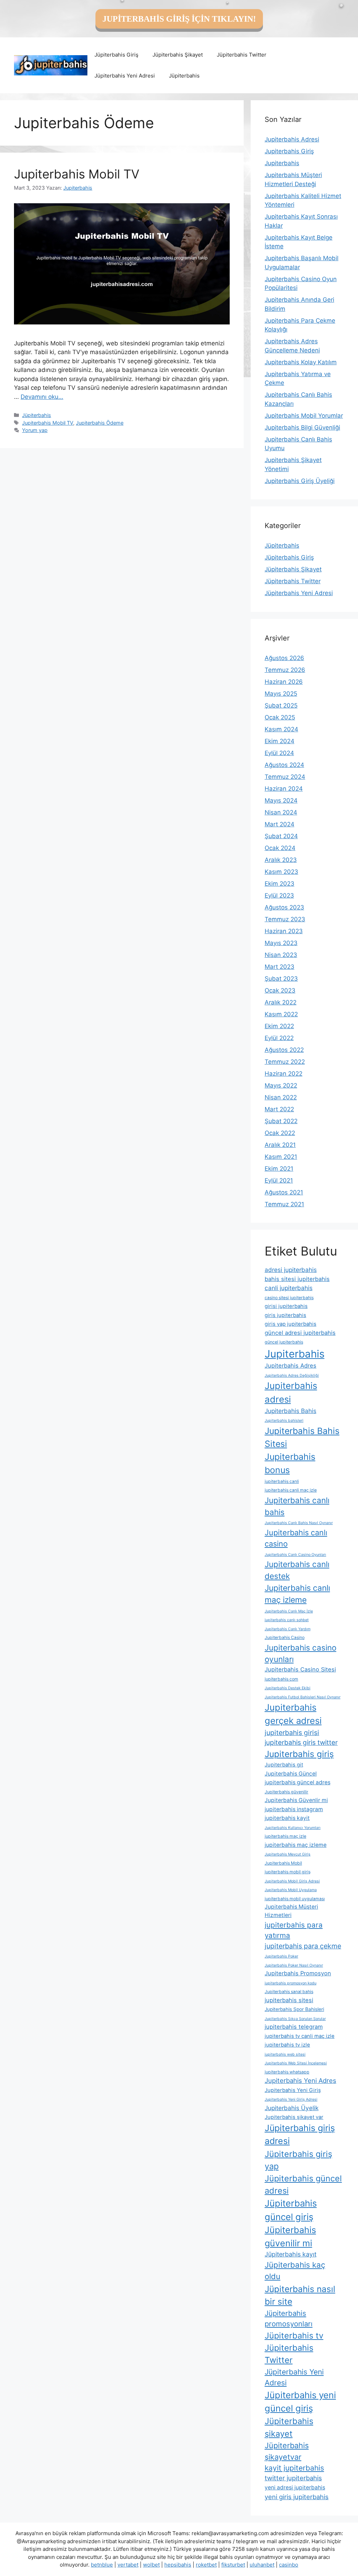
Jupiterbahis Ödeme (100, 423)
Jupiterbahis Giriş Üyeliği (300, 481)
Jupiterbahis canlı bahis (297, 1506)
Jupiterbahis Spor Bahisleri (294, 2009)
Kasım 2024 (281, 729)
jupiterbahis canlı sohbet (287, 1620)
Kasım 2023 (281, 872)
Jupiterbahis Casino (285, 1637)
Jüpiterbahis (184, 76)
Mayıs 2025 (281, 694)
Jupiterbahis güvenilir (287, 1792)
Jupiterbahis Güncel (291, 1774)
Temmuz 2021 (284, 1204)
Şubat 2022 (281, 1121)
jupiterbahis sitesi (289, 2000)
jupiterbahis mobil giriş (288, 1872)
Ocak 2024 (280, 848)
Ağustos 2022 (284, 1050)
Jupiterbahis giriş (299, 1754)
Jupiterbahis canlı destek (297, 1570)
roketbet (206, 2565)
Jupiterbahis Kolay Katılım (301, 362)
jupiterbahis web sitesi (285, 2054)
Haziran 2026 (284, 682)
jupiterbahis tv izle (287, 2045)
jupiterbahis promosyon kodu (291, 1983)
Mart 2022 (279, 1109)
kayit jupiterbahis (294, 2468)
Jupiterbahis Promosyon (298, 1973)
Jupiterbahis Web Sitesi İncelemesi (296, 2063)
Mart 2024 (280, 824)
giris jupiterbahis (285, 1315)
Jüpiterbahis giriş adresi (300, 2134)
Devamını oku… (42, 397)
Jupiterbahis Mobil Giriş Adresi (292, 1881)
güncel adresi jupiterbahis (300, 1333)
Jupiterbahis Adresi (292, 139)
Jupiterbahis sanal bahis (289, 1992)
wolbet (151, 2565)
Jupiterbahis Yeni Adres (300, 2080)
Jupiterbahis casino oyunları (300, 1653)
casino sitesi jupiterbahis (289, 1298)
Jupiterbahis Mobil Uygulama (291, 1890)
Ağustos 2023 (284, 907)
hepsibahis (178, 2565)
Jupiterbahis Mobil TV (77, 174)
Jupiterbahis (282, 163)
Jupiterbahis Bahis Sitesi (302, 1437)
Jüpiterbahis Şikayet (178, 55)
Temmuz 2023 (285, 919)
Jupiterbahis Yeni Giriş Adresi (291, 2099)
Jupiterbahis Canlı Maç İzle (289, 1611)
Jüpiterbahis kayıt (291, 2254)
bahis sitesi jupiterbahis (297, 1279)
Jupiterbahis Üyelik (292, 2108)
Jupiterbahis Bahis (291, 1411)
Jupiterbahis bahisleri (284, 1421)
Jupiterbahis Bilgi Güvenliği (302, 427)
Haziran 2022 (284, 1074)
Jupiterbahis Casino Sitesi (300, 1669)
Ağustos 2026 (284, 658)
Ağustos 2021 (284, 1192)
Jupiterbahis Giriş (289, 151)
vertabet (128, 2565)
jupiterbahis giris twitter (301, 1743)
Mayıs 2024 (281, 800)
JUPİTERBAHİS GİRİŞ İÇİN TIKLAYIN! (179, 19)
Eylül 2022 (279, 1038)
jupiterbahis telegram (294, 2027)
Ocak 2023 (280, 990)
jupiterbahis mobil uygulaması (295, 1899)
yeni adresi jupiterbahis (295, 2487)
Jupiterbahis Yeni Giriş (293, 2090)
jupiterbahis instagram (294, 1809)
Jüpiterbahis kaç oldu (295, 2271)
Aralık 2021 (280, 1145)
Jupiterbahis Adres (291, 1366)
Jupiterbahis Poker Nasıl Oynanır (294, 1965)
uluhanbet (262, 2565)
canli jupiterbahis (289, 1288)
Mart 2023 (280, 967)
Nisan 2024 (281, 812)
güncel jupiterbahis (284, 1342)
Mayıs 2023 (281, 943)
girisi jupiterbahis (286, 1306)
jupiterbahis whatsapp (287, 2072)
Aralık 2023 (281, 860)
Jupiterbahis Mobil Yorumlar (304, 416)
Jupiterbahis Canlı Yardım (288, 1629)
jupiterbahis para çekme (303, 1946)
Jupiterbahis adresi (291, 1392)
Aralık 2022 (281, 1002)
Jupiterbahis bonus (290, 1463)
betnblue (102, 2565)
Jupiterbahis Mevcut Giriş (288, 1854)
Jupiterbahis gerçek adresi (293, 1714)
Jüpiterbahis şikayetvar (287, 2451)
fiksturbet (233, 2565)
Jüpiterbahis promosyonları (289, 2318)
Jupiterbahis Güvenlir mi (296, 1800)
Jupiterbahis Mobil (283, 1863)
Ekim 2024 (280, 741)
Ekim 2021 (279, 1169)
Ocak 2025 (280, 717)
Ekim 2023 (280, 884)
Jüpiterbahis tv (294, 2336)
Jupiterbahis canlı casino (296, 1538)
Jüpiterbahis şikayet (289, 2427)
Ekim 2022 (279, 1026)
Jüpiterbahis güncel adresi (303, 2185)
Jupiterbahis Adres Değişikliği (292, 1375)
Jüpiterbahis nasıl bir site (300, 2295)
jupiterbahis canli (282, 1481)
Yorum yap (35, 430)
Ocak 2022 (280, 1133)
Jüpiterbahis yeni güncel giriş (300, 2402)
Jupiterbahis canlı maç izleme (297, 1594)
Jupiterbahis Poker (281, 1956)
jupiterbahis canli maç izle (291, 1490)
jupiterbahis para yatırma (294, 1930)
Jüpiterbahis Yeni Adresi (125, 76)
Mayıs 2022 (281, 1085)
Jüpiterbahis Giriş (116, 55)
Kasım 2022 (281, 1014)
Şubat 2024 (281, 836)
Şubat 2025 (281, 705)
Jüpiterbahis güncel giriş (291, 2210)
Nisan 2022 (281, 1097)
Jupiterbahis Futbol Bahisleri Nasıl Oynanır (303, 1697)
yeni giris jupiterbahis (297, 2497)
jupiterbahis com (281, 1679)
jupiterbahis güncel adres (298, 1782)
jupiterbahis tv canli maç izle (300, 2036)
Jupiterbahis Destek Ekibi (288, 1688)
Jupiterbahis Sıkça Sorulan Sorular (295, 2019)
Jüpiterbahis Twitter (242, 55)
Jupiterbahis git (284, 1765)
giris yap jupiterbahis (291, 1324)
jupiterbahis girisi (292, 1733)
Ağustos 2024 (284, 765)
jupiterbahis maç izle (285, 1836)
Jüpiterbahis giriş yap (298, 2160)
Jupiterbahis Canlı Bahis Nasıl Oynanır (299, 1523)
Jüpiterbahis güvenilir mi (290, 2237)
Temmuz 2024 (285, 777)
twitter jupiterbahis (293, 2478)
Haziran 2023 (284, 931)
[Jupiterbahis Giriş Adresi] (51, 65)
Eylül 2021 (279, 1180)
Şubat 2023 (281, 979)
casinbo (289, 2565)
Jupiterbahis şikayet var (294, 2117)
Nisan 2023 (281, 955)
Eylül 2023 (279, 895)
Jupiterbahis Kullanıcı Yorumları (293, 1828)
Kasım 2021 (281, 1157)
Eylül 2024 (279, 753)
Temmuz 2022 (285, 1062)
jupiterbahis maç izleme (296, 1845)
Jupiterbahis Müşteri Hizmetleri (291, 1911)
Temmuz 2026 (285, 670)
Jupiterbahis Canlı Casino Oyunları (295, 1555)
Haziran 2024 (284, 789)
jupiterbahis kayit (287, 1818)
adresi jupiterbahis (291, 1270)
